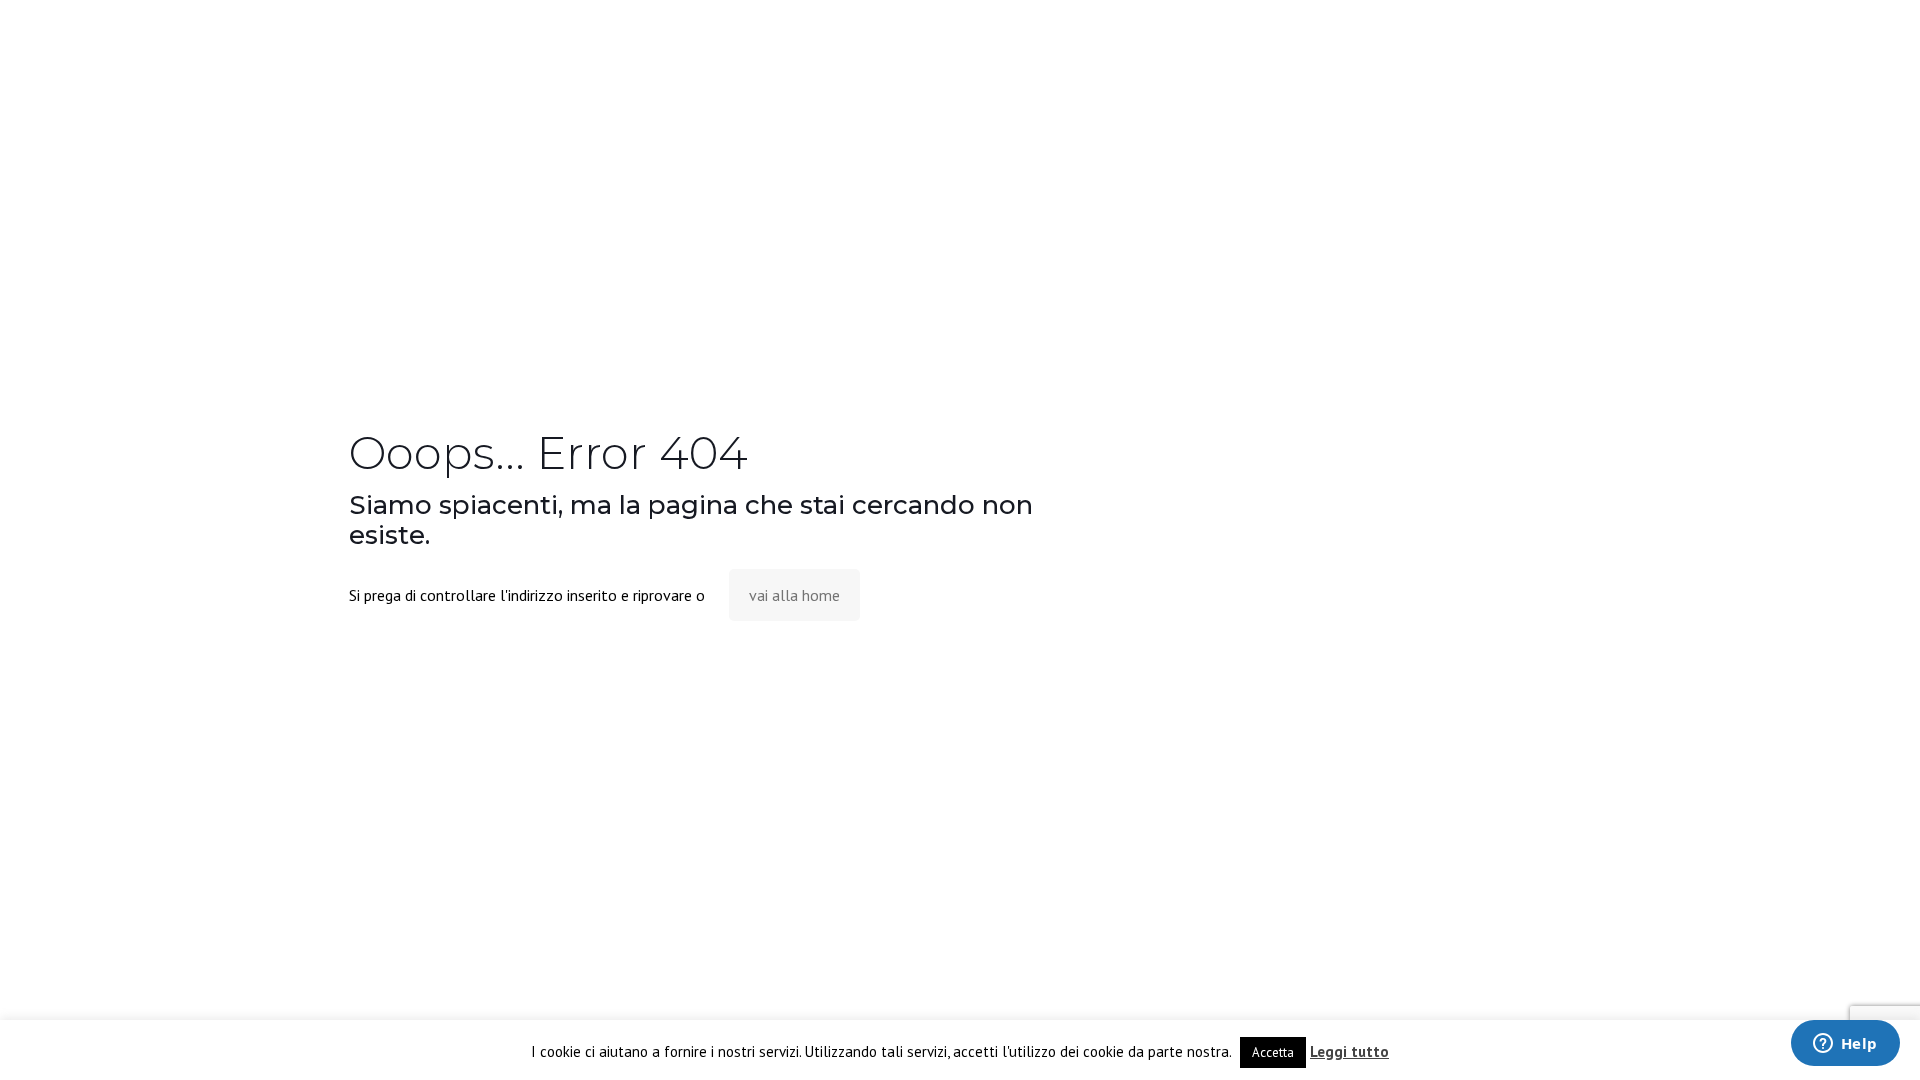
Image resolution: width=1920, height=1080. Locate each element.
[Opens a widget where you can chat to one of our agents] (1845, 1045)
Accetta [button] (1273, 1052)
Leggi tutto (1349, 1051)
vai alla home (794, 595)
